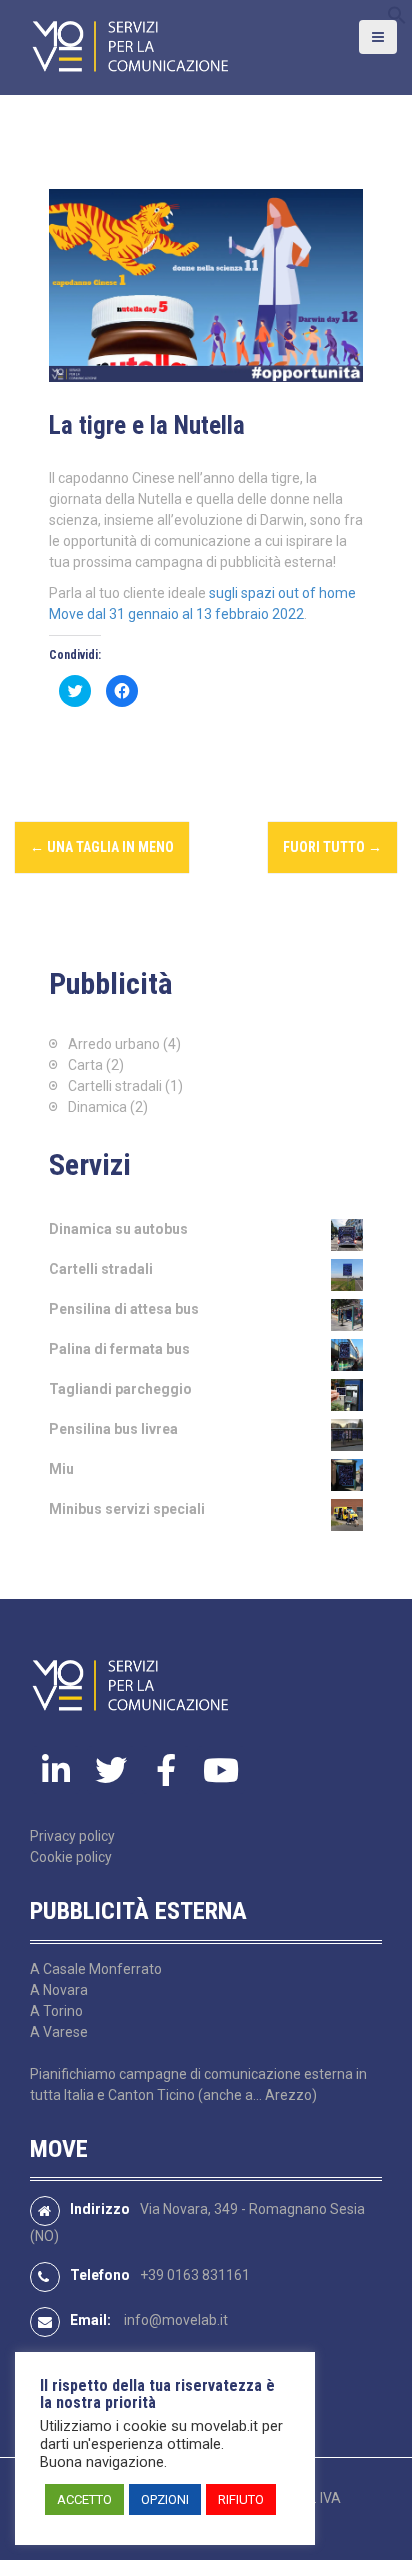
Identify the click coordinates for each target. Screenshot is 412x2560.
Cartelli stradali (115, 1086)
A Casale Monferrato (96, 1969)
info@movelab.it (176, 2320)
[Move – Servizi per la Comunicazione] (130, 46)
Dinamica (97, 1107)
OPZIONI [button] (165, 2499)
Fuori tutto (332, 847)
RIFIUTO (241, 2499)
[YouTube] (221, 1770)
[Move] (130, 1685)
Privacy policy (72, 1836)
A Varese (59, 2032)
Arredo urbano (114, 1044)
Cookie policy (71, 1857)
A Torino (56, 2011)
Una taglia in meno (102, 847)
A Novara (59, 1990)
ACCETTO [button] (84, 2499)
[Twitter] (111, 1770)
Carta (85, 1065)
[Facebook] (166, 1770)
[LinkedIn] (56, 1770)
